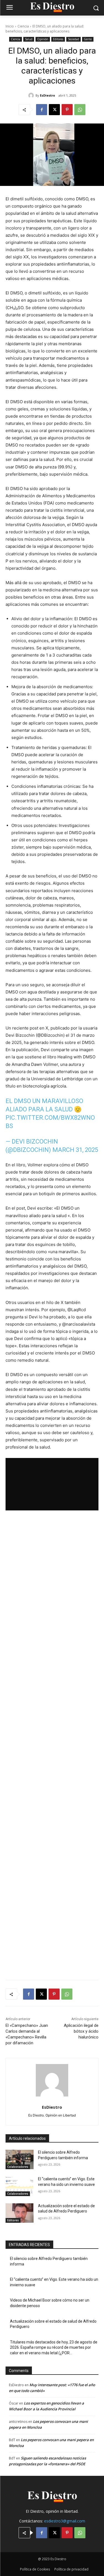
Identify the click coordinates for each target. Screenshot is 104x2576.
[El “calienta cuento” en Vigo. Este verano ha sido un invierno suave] (20, 2186)
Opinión (43, 39)
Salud (29, 39)
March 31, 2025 (75, 1150)
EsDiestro (47, 95)
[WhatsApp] (80, 110)
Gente (88, 39)
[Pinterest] (67, 110)
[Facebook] (42, 110)
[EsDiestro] (32, 95)
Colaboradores (18, 2167)
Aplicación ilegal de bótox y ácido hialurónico (81, 2031)
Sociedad (73, 39)
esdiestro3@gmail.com (65, 2521)
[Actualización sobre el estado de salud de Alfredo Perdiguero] (20, 2213)
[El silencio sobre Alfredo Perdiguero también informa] (20, 2159)
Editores (58, 39)
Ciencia (23, 26)
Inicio (10, 26)
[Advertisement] (52, 1745)
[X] (54, 110)
